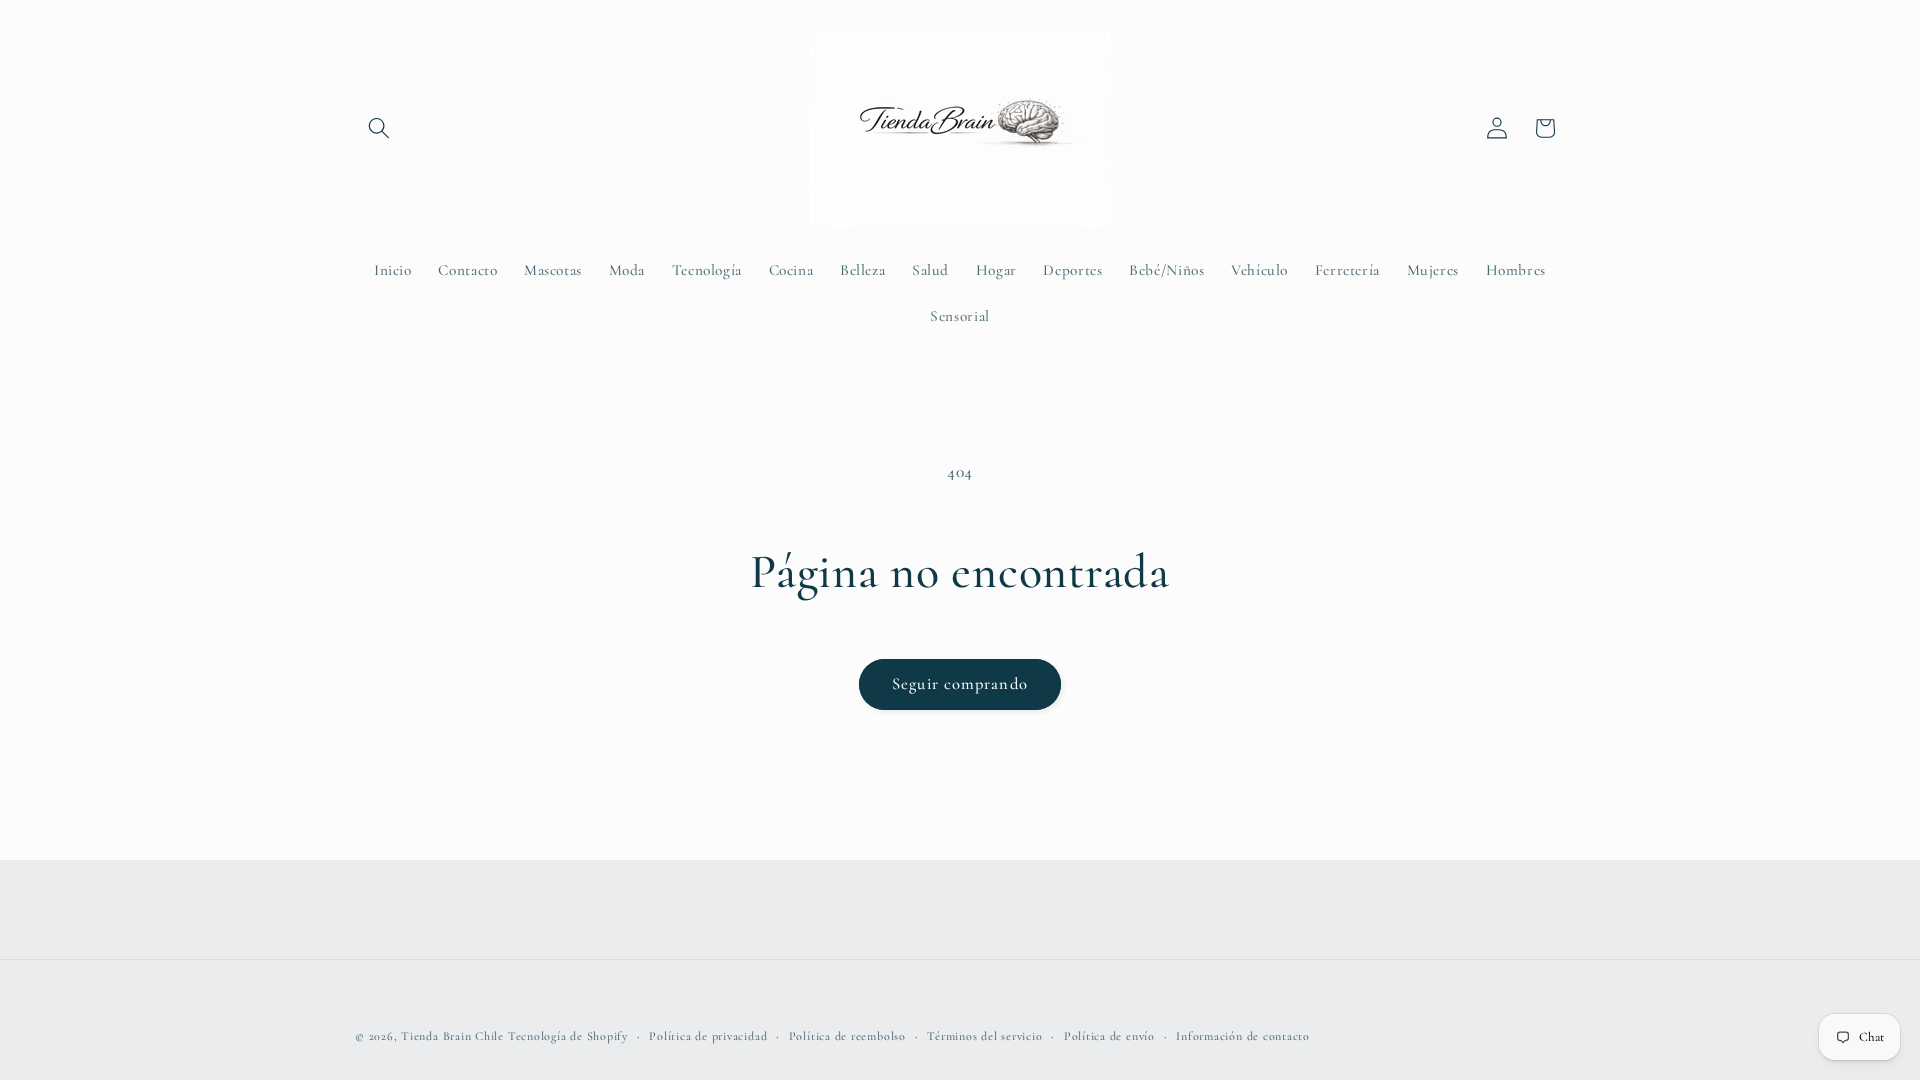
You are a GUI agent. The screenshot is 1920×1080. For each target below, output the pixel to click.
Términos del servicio (984, 1036)
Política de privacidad (708, 1036)
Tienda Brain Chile (452, 1036)
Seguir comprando (960, 684)
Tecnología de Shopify (568, 1036)
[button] (379, 128)
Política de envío (1109, 1036)
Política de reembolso (847, 1036)
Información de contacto (1243, 1036)
